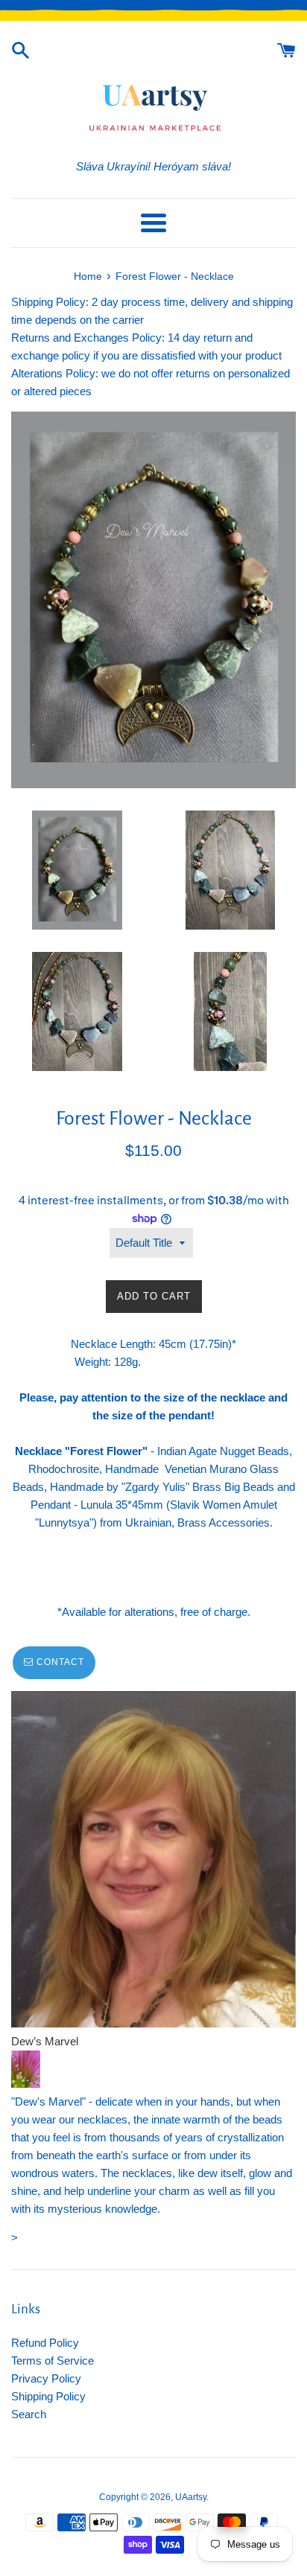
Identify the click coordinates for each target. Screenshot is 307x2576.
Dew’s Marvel (45, 2041)
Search (29, 2414)
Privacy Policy (46, 2378)
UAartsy (191, 2497)
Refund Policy (45, 2343)
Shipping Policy (48, 2396)
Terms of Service (53, 2361)
